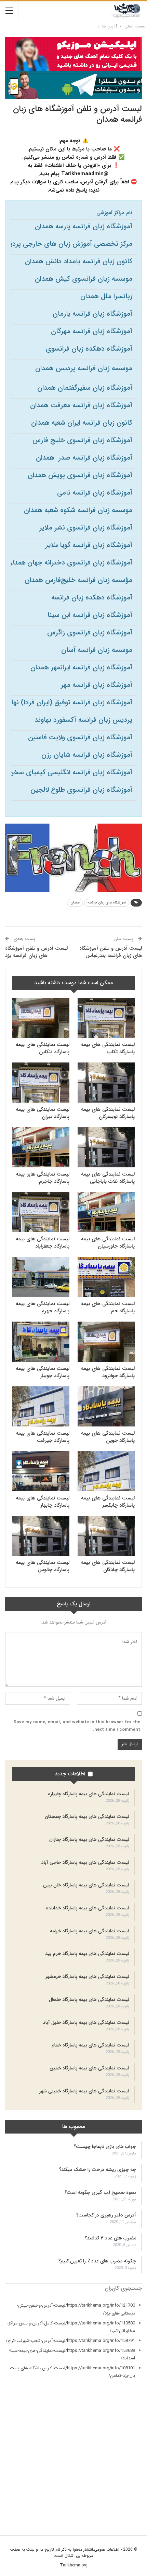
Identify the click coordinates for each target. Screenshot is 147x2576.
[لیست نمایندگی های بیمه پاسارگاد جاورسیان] (106, 1212)
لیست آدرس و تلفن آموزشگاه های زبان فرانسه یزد (36, 952)
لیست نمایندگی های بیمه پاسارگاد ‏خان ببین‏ (86, 1885)
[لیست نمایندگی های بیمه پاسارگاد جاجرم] (41, 1147)
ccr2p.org (132, 2441)
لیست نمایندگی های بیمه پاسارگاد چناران (89, 1839)
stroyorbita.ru (129, 2504)
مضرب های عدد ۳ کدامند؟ (110, 2238)
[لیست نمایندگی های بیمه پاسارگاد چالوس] (41, 1536)
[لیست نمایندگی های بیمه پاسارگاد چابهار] (41, 1471)
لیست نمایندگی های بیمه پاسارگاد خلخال (89, 2000)
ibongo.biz (131, 2489)
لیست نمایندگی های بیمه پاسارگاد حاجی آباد (85, 1862)
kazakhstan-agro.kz (122, 2496)
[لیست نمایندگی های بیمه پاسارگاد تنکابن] (41, 1018)
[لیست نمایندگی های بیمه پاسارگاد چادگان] (106, 1536)
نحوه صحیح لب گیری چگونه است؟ (100, 2192)
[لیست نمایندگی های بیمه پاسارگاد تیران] (41, 1083)
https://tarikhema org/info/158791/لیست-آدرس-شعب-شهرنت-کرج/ (70, 2341)
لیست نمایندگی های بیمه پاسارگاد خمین (89, 2068)
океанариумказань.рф (121, 2519)
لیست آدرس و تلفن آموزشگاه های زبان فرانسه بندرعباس (111, 952)
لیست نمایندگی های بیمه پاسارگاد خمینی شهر (84, 2091)
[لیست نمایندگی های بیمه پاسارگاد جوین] (106, 1406)
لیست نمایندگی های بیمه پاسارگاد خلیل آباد (86, 2022)
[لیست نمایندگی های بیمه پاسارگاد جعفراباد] (41, 1212)
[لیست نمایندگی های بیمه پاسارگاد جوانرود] (106, 1342)
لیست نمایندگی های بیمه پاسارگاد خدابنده (88, 1908)
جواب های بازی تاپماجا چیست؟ (105, 2147)
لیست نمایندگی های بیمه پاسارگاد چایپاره (89, 1794)
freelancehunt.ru (126, 2464)
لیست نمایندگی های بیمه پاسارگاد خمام (90, 2045)
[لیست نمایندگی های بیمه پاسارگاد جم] (106, 1277)
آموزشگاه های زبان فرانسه (107, 903)
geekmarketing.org (123, 2472)
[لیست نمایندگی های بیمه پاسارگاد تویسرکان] (106, 1083)
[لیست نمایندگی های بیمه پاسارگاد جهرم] (41, 1277)
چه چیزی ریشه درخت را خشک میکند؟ (98, 2170)
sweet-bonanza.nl (124, 2511)
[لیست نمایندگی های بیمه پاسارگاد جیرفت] (41, 1406)
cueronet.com (128, 2449)
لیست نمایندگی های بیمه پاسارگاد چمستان (87, 1816)
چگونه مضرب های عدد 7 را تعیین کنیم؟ (97, 2261)
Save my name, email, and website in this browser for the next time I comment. (77, 1726)
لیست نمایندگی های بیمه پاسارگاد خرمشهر (87, 1977)
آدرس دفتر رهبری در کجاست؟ (106, 2215)
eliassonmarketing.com (118, 2457)
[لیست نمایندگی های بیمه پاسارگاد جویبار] (41, 1342)
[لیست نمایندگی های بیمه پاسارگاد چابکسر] (106, 1471)
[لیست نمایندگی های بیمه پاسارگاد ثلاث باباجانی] (106, 1147)
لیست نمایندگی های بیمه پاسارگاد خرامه (90, 1931)
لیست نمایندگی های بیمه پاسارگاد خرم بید (87, 1954)
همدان (75, 903)
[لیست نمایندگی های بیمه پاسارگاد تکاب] (106, 1018)
